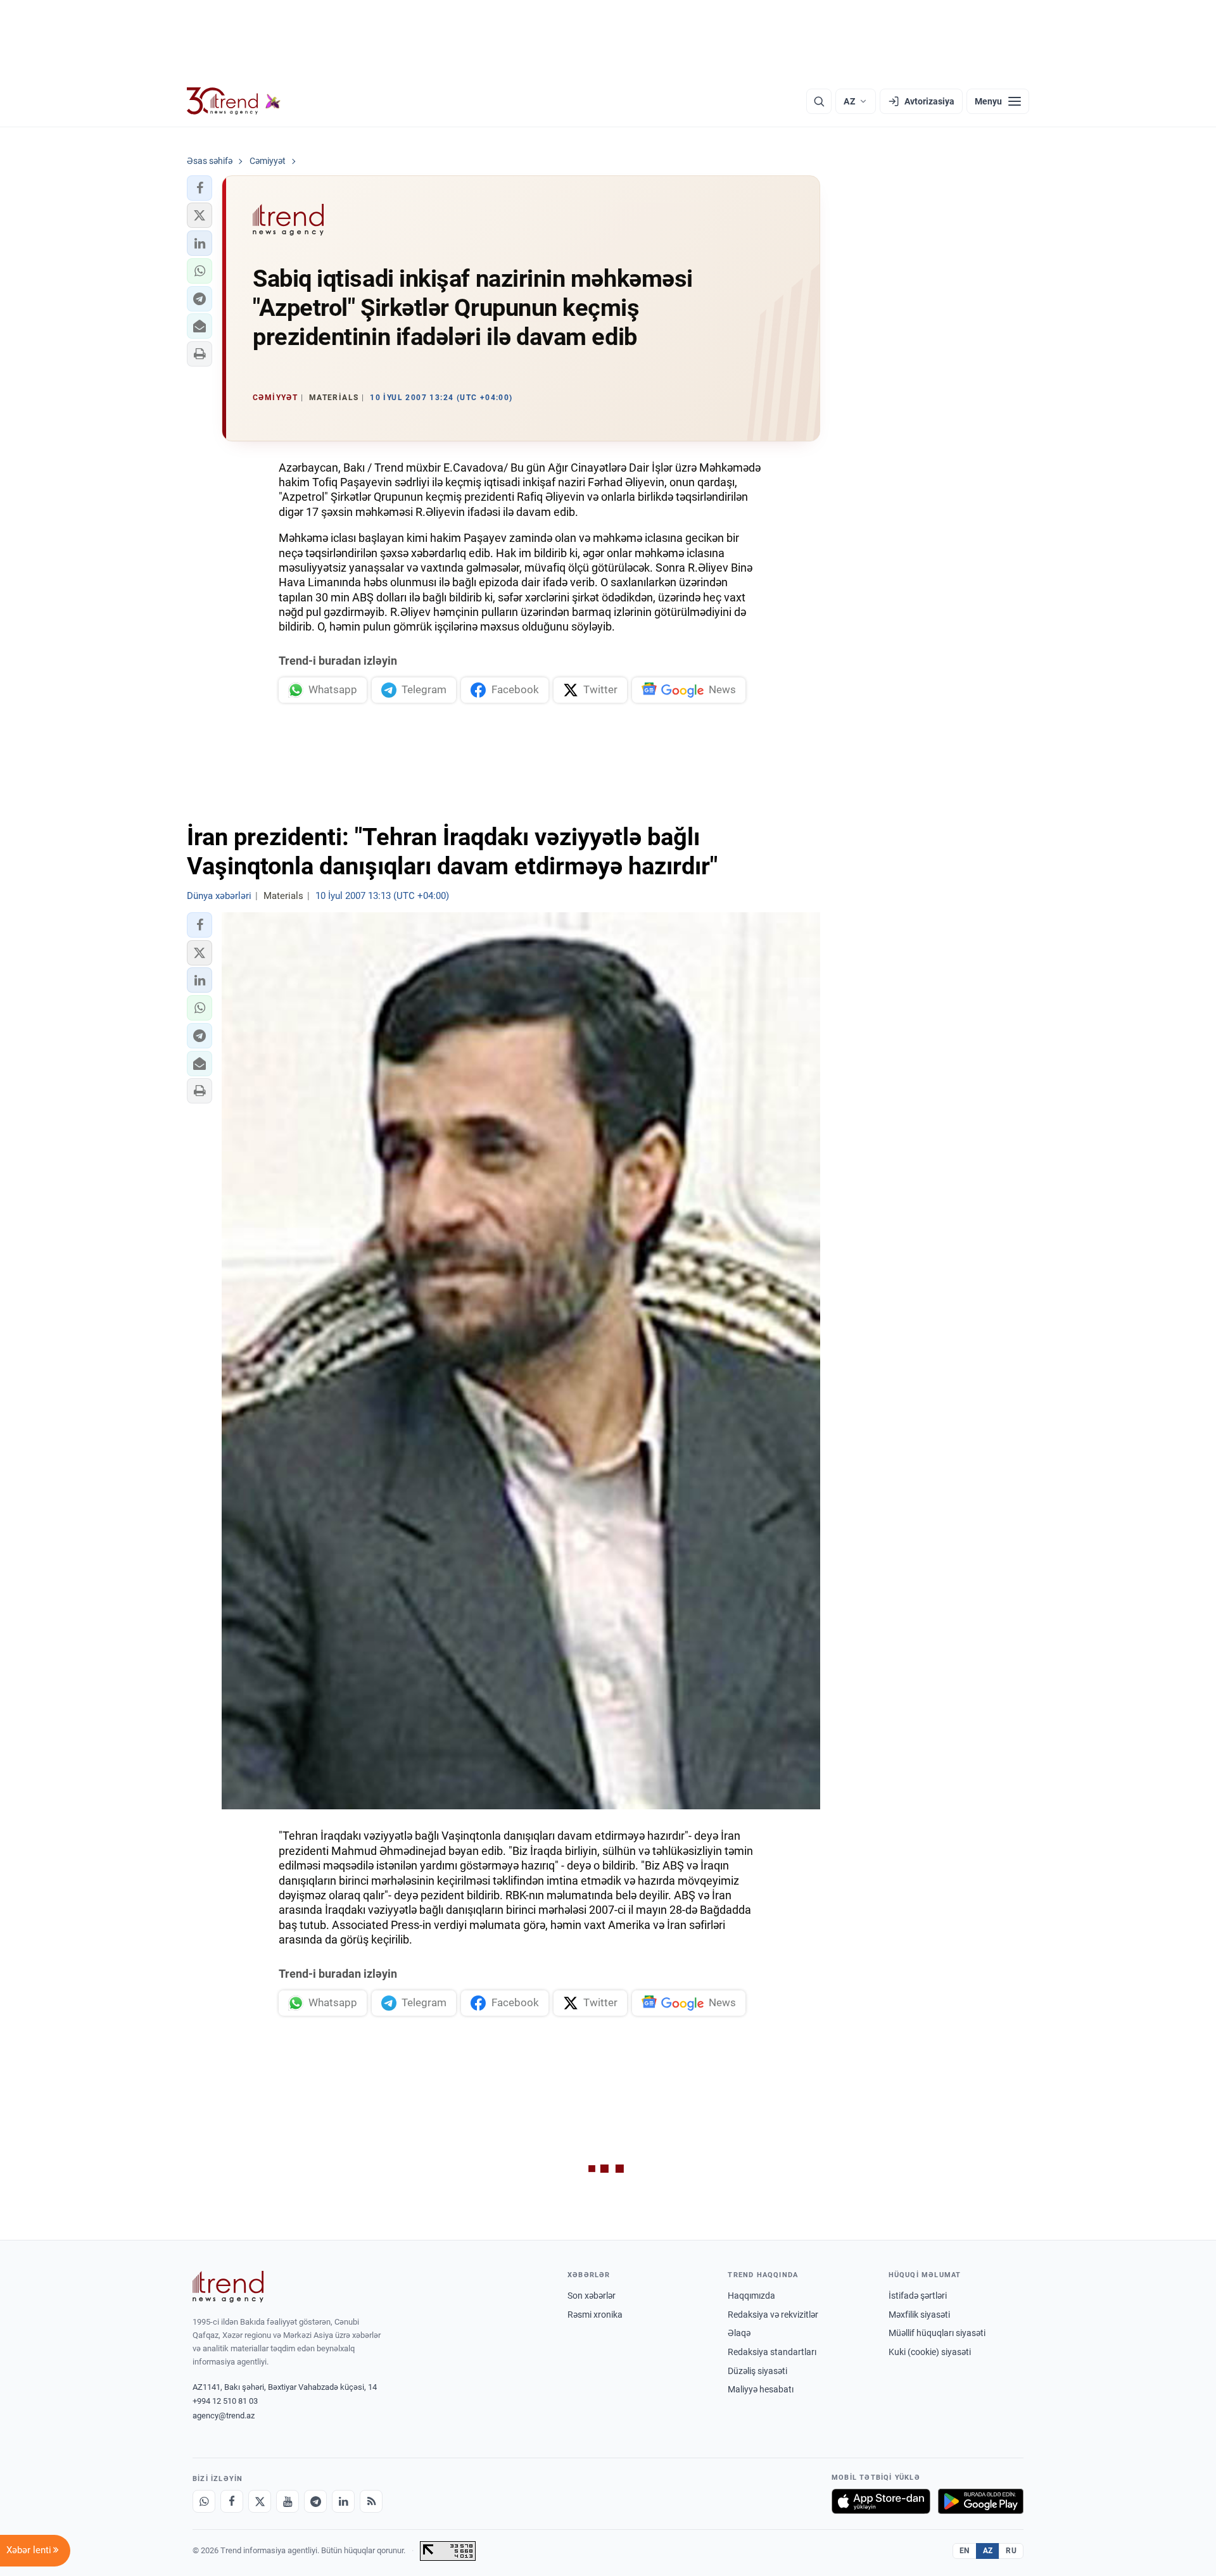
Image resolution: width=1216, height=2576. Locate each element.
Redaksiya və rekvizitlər (773, 2315)
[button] (199, 188)
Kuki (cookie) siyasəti (930, 2352)
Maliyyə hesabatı (761, 2389)
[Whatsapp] (204, 2501)
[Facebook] (232, 2501)
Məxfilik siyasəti (919, 2315)
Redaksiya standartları (772, 2352)
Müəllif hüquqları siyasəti (937, 2333)
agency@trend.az (224, 2416)
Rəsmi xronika (595, 2315)
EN (965, 2551)
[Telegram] (315, 2501)
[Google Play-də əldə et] (981, 2501)
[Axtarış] (819, 101)
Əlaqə (739, 2333)
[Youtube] (288, 2501)
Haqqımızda (751, 2296)
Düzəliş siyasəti (757, 2371)
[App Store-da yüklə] (881, 2501)
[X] (260, 2501)
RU (1011, 2551)
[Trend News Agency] (228, 2287)
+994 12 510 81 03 (225, 2401)
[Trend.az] (234, 101)
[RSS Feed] (371, 2501)
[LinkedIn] (343, 2501)
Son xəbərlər (592, 2296)
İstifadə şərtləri (918, 2296)
